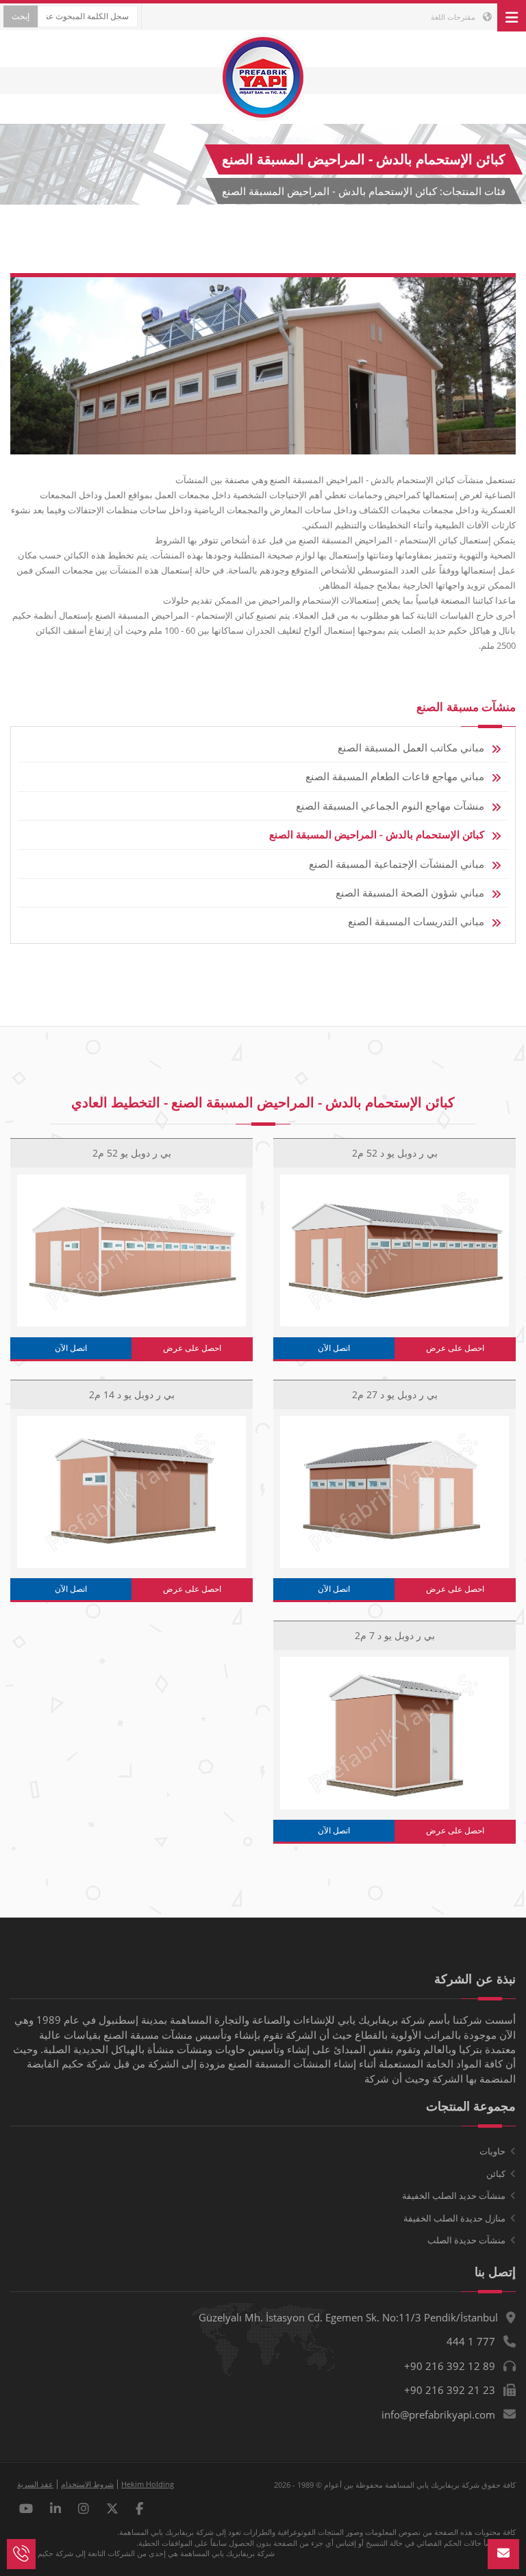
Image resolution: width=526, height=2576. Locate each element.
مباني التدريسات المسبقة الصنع (416, 921)
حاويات (492, 2151)
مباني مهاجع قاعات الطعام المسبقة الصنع (395, 776)
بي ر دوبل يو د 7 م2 (395, 1635)
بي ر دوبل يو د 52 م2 (395, 1153)
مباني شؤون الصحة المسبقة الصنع (410, 892)
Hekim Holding (148, 2484)
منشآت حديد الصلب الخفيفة (454, 2195)
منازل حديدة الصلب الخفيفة (454, 2218)
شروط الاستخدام (87, 2484)
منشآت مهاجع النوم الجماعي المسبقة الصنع (390, 806)
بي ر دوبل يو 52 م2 (132, 1153)
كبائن (496, 2174)
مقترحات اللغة (454, 17)
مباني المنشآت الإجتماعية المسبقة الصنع (397, 864)
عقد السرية (35, 2484)
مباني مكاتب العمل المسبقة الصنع (411, 747)
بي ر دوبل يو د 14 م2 (132, 1394)
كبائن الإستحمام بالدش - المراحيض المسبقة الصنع (377, 834)
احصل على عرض (455, 1348)
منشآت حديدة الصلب (466, 2240)
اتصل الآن (334, 1348)
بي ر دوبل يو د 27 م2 (395, 1394)
